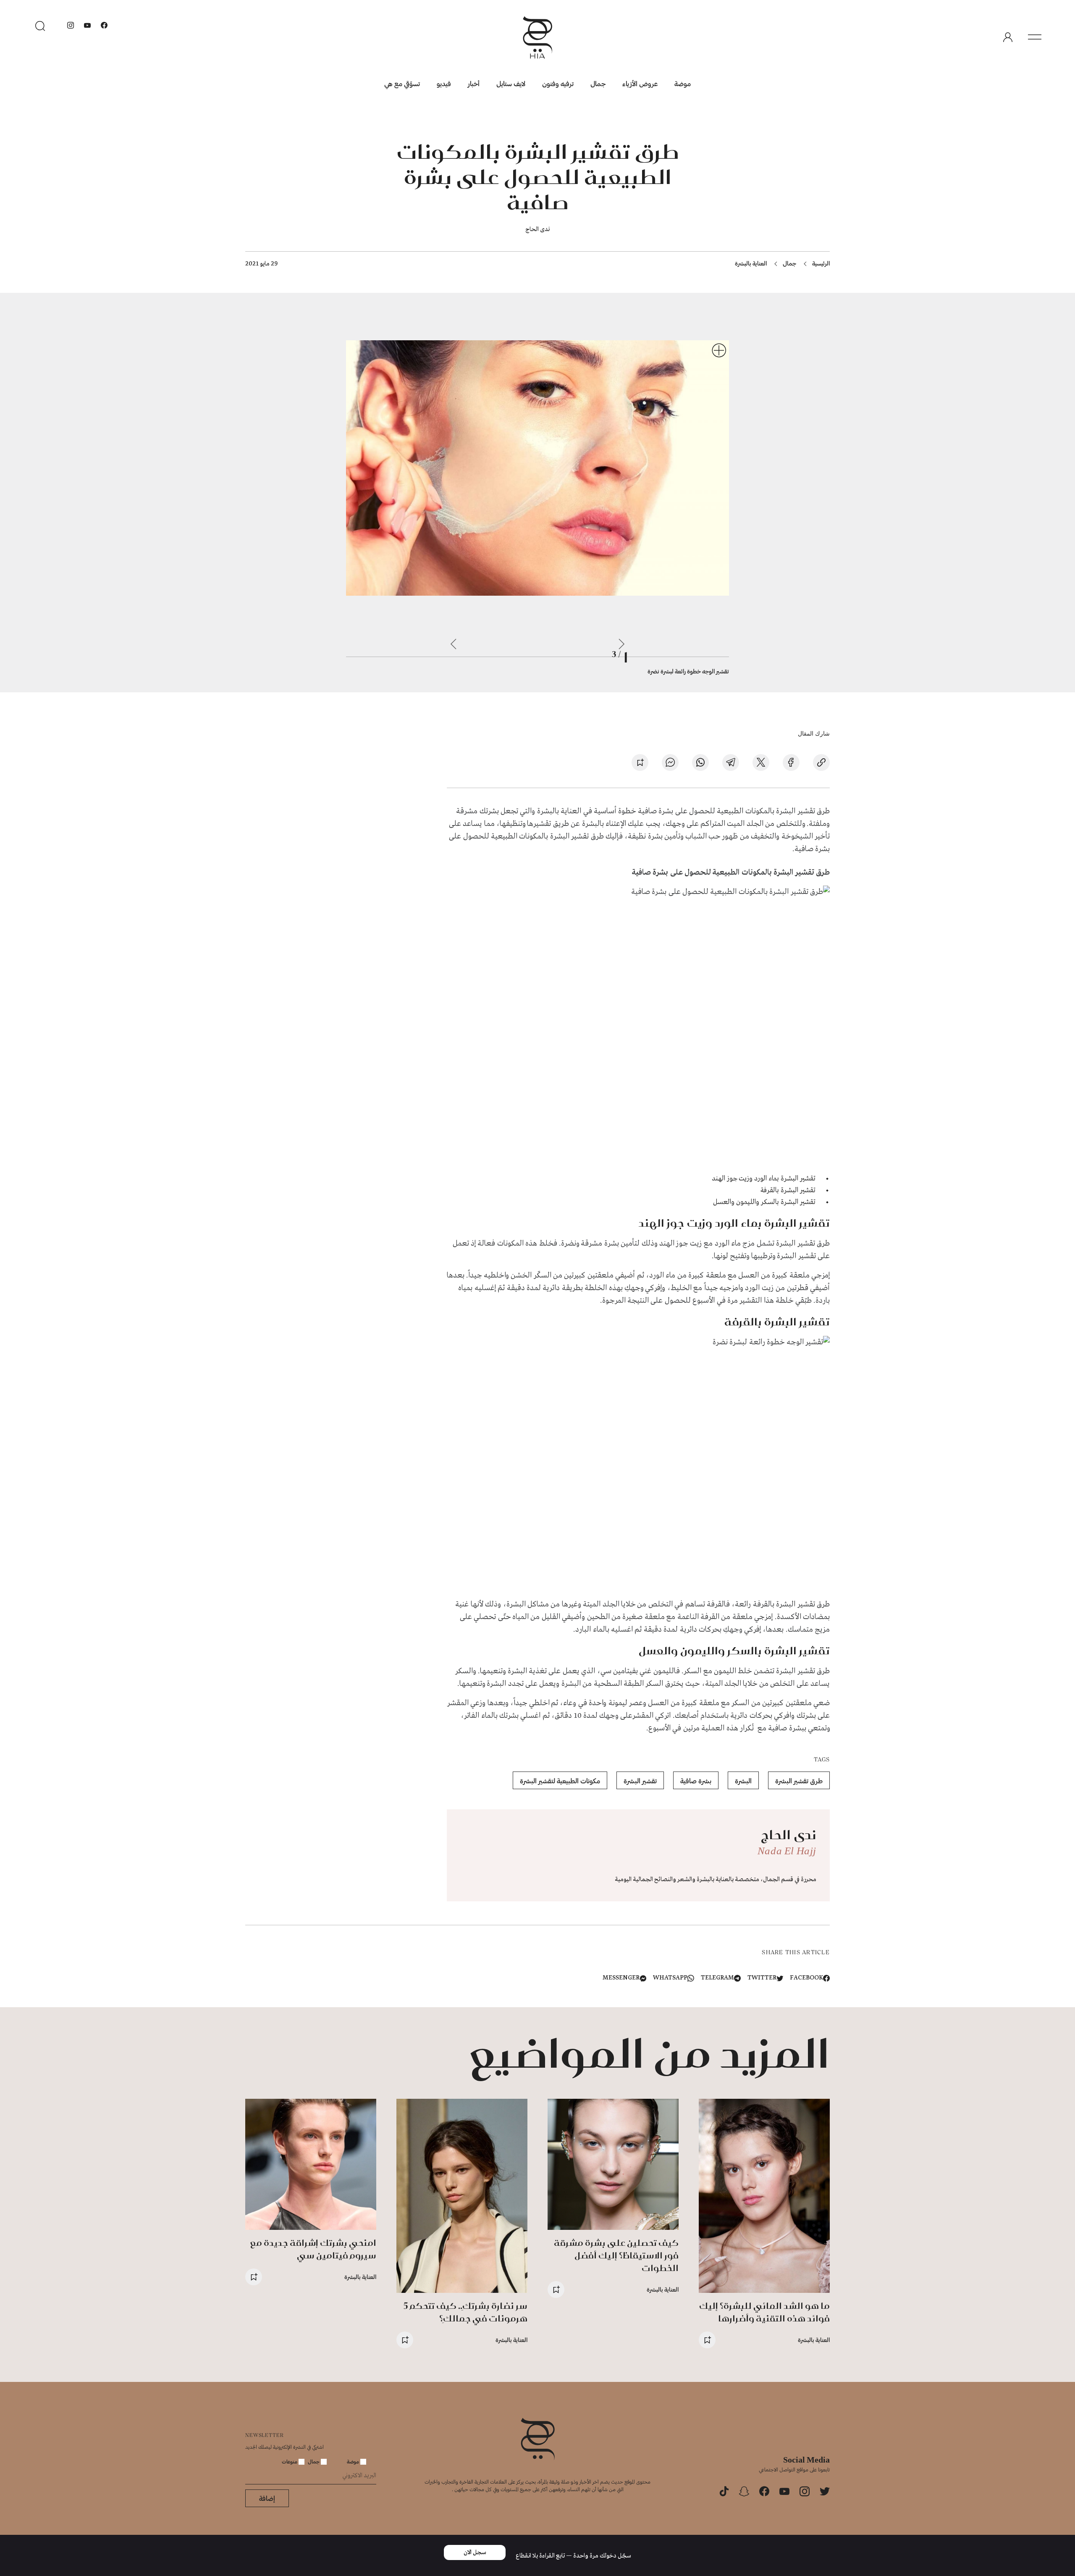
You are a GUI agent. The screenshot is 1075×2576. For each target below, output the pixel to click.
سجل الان (475, 2552)
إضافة (267, 2498)
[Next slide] (454, 644)
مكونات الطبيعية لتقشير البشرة (560, 1781)
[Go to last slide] (621, 644)
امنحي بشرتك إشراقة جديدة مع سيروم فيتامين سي (313, 2249)
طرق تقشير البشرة (799, 1781)
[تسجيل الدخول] (1008, 37)
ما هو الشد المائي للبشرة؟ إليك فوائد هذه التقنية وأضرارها (764, 2312)
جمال (598, 83)
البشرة (743, 1781)
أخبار (474, 83)
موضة (683, 83)
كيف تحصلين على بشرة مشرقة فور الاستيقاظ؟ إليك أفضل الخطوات (616, 2255)
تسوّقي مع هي (402, 83)
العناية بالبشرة (751, 263)
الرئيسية (821, 263)
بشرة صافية (696, 1781)
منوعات (290, 2461)
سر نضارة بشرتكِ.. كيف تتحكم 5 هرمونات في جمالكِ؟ (465, 2312)
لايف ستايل (511, 83)
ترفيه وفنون (558, 83)
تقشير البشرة (640, 1781)
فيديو (444, 83)
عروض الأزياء (640, 83)
